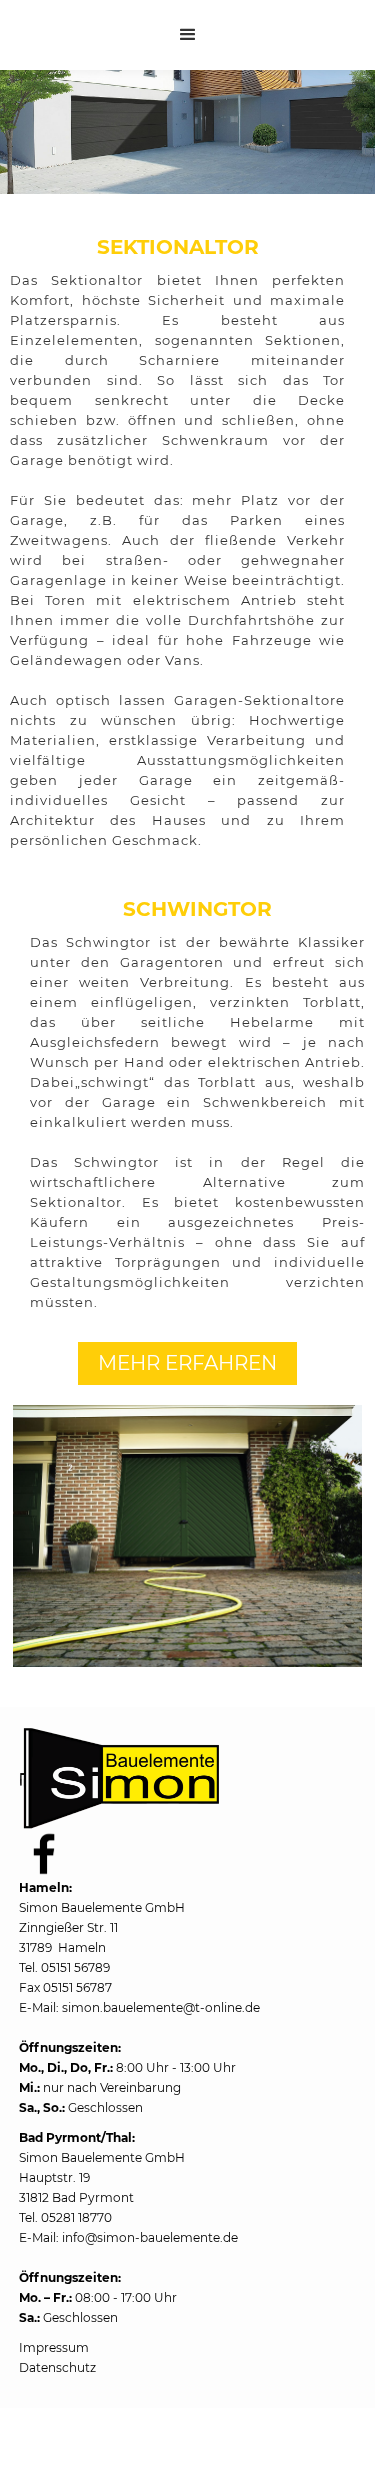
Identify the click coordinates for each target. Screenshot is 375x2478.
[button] (188, 35)
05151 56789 (75, 1967)
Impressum (54, 2347)
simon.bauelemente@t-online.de (161, 2007)
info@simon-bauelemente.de (150, 2237)
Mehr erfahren (187, 1363)
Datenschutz (57, 2367)
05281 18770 (76, 2217)
